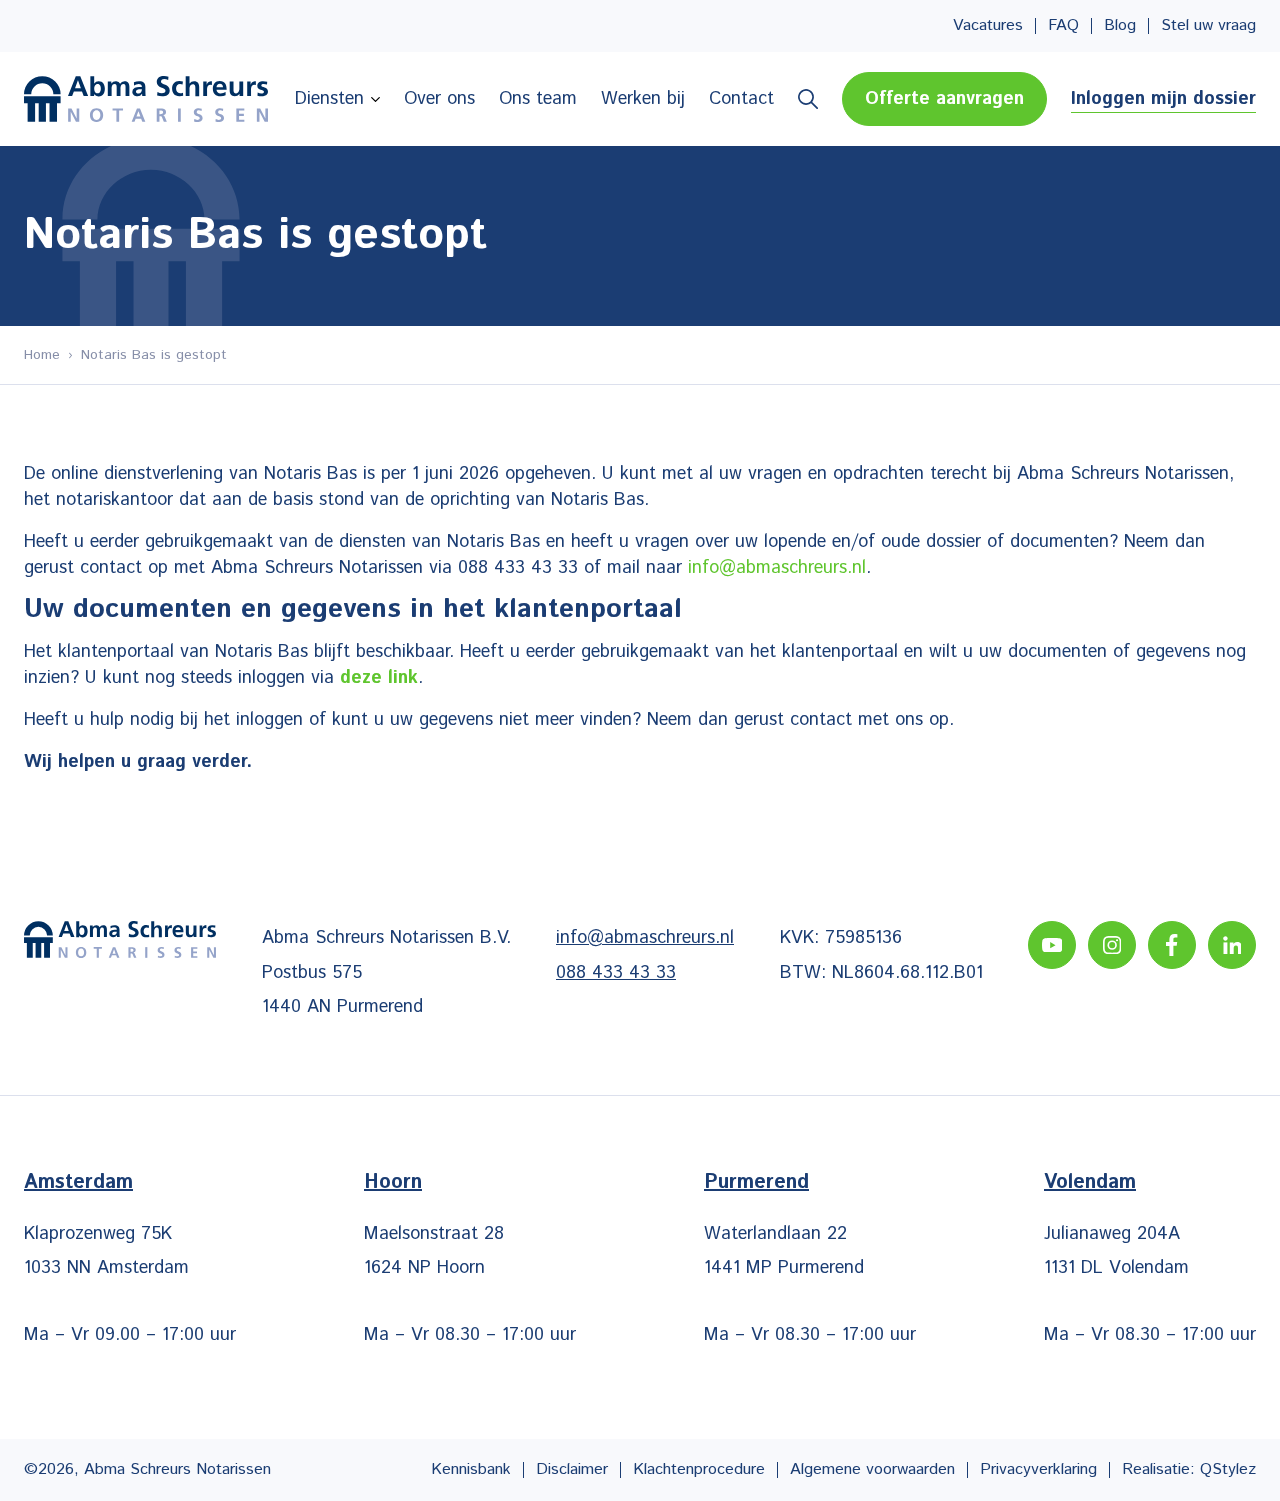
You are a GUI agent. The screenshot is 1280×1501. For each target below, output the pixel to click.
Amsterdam (78, 1182)
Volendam (1090, 1182)
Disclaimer (572, 1469)
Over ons (439, 99)
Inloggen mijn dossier (1163, 99)
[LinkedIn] (1232, 945)
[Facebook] (1172, 945)
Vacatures (988, 26)
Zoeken (808, 99)
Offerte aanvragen (944, 99)
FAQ (1063, 26)
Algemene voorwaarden (872, 1469)
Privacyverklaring (1038, 1469)
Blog (1120, 26)
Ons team (538, 99)
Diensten (329, 99)
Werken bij (643, 99)
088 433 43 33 (616, 973)
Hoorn (393, 1182)
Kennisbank (471, 1469)
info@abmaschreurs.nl (777, 568)
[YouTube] (1052, 945)
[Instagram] (1112, 945)
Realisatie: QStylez (1189, 1469)
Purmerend (756, 1182)
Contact (741, 99)
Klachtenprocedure (699, 1469)
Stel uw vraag (1208, 26)
